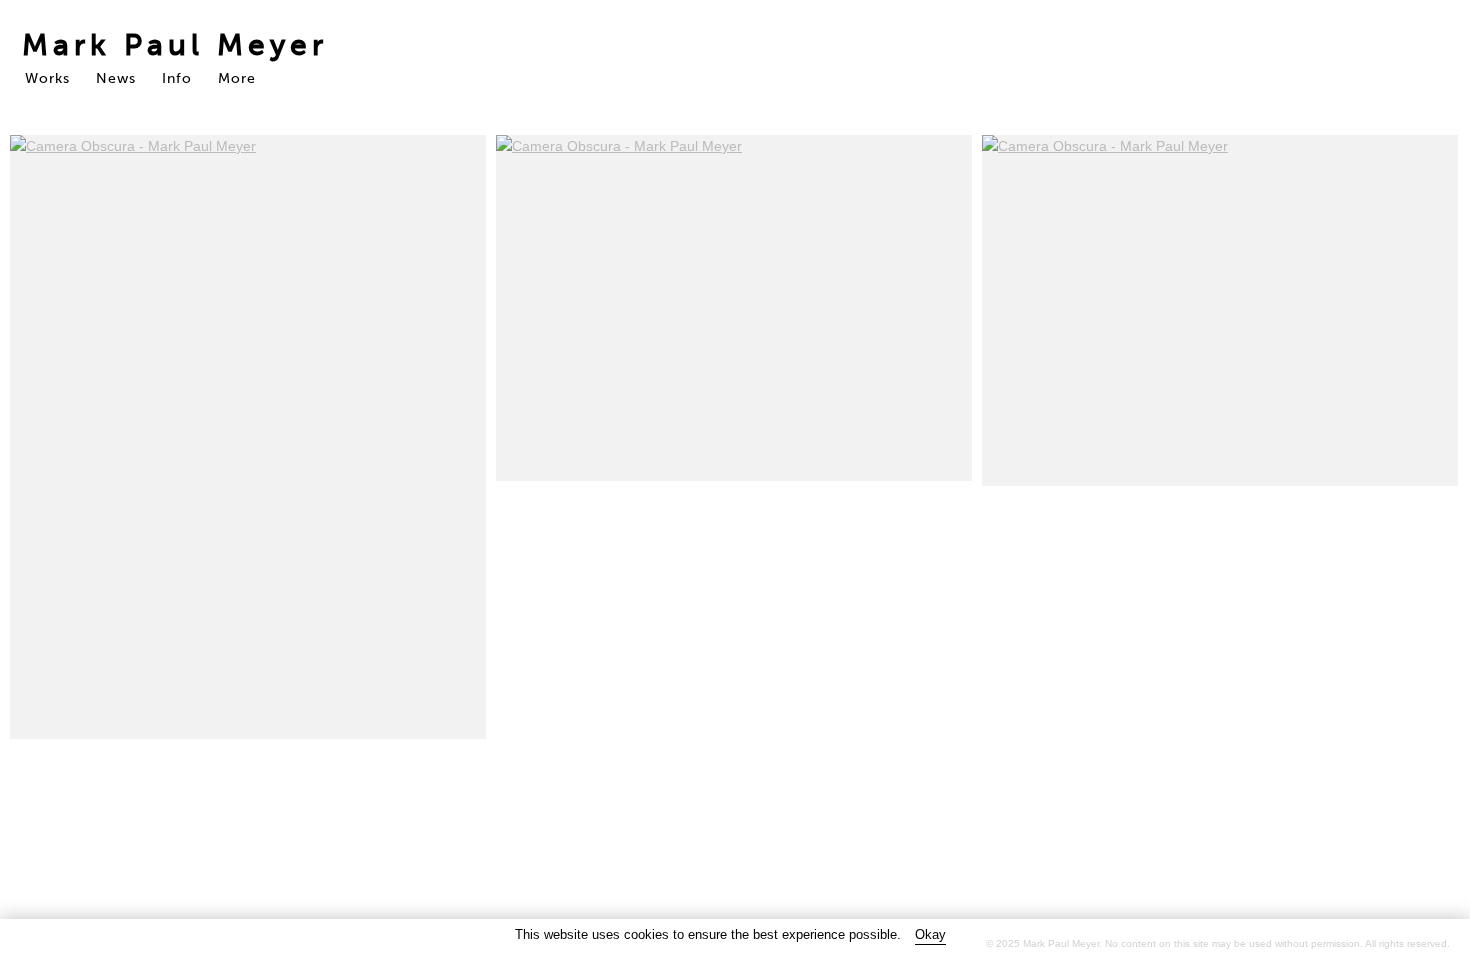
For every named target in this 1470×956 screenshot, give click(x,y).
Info (177, 78)
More (237, 78)
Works (47, 78)
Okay (930, 934)
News (116, 78)
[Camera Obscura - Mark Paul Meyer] (248, 437)
